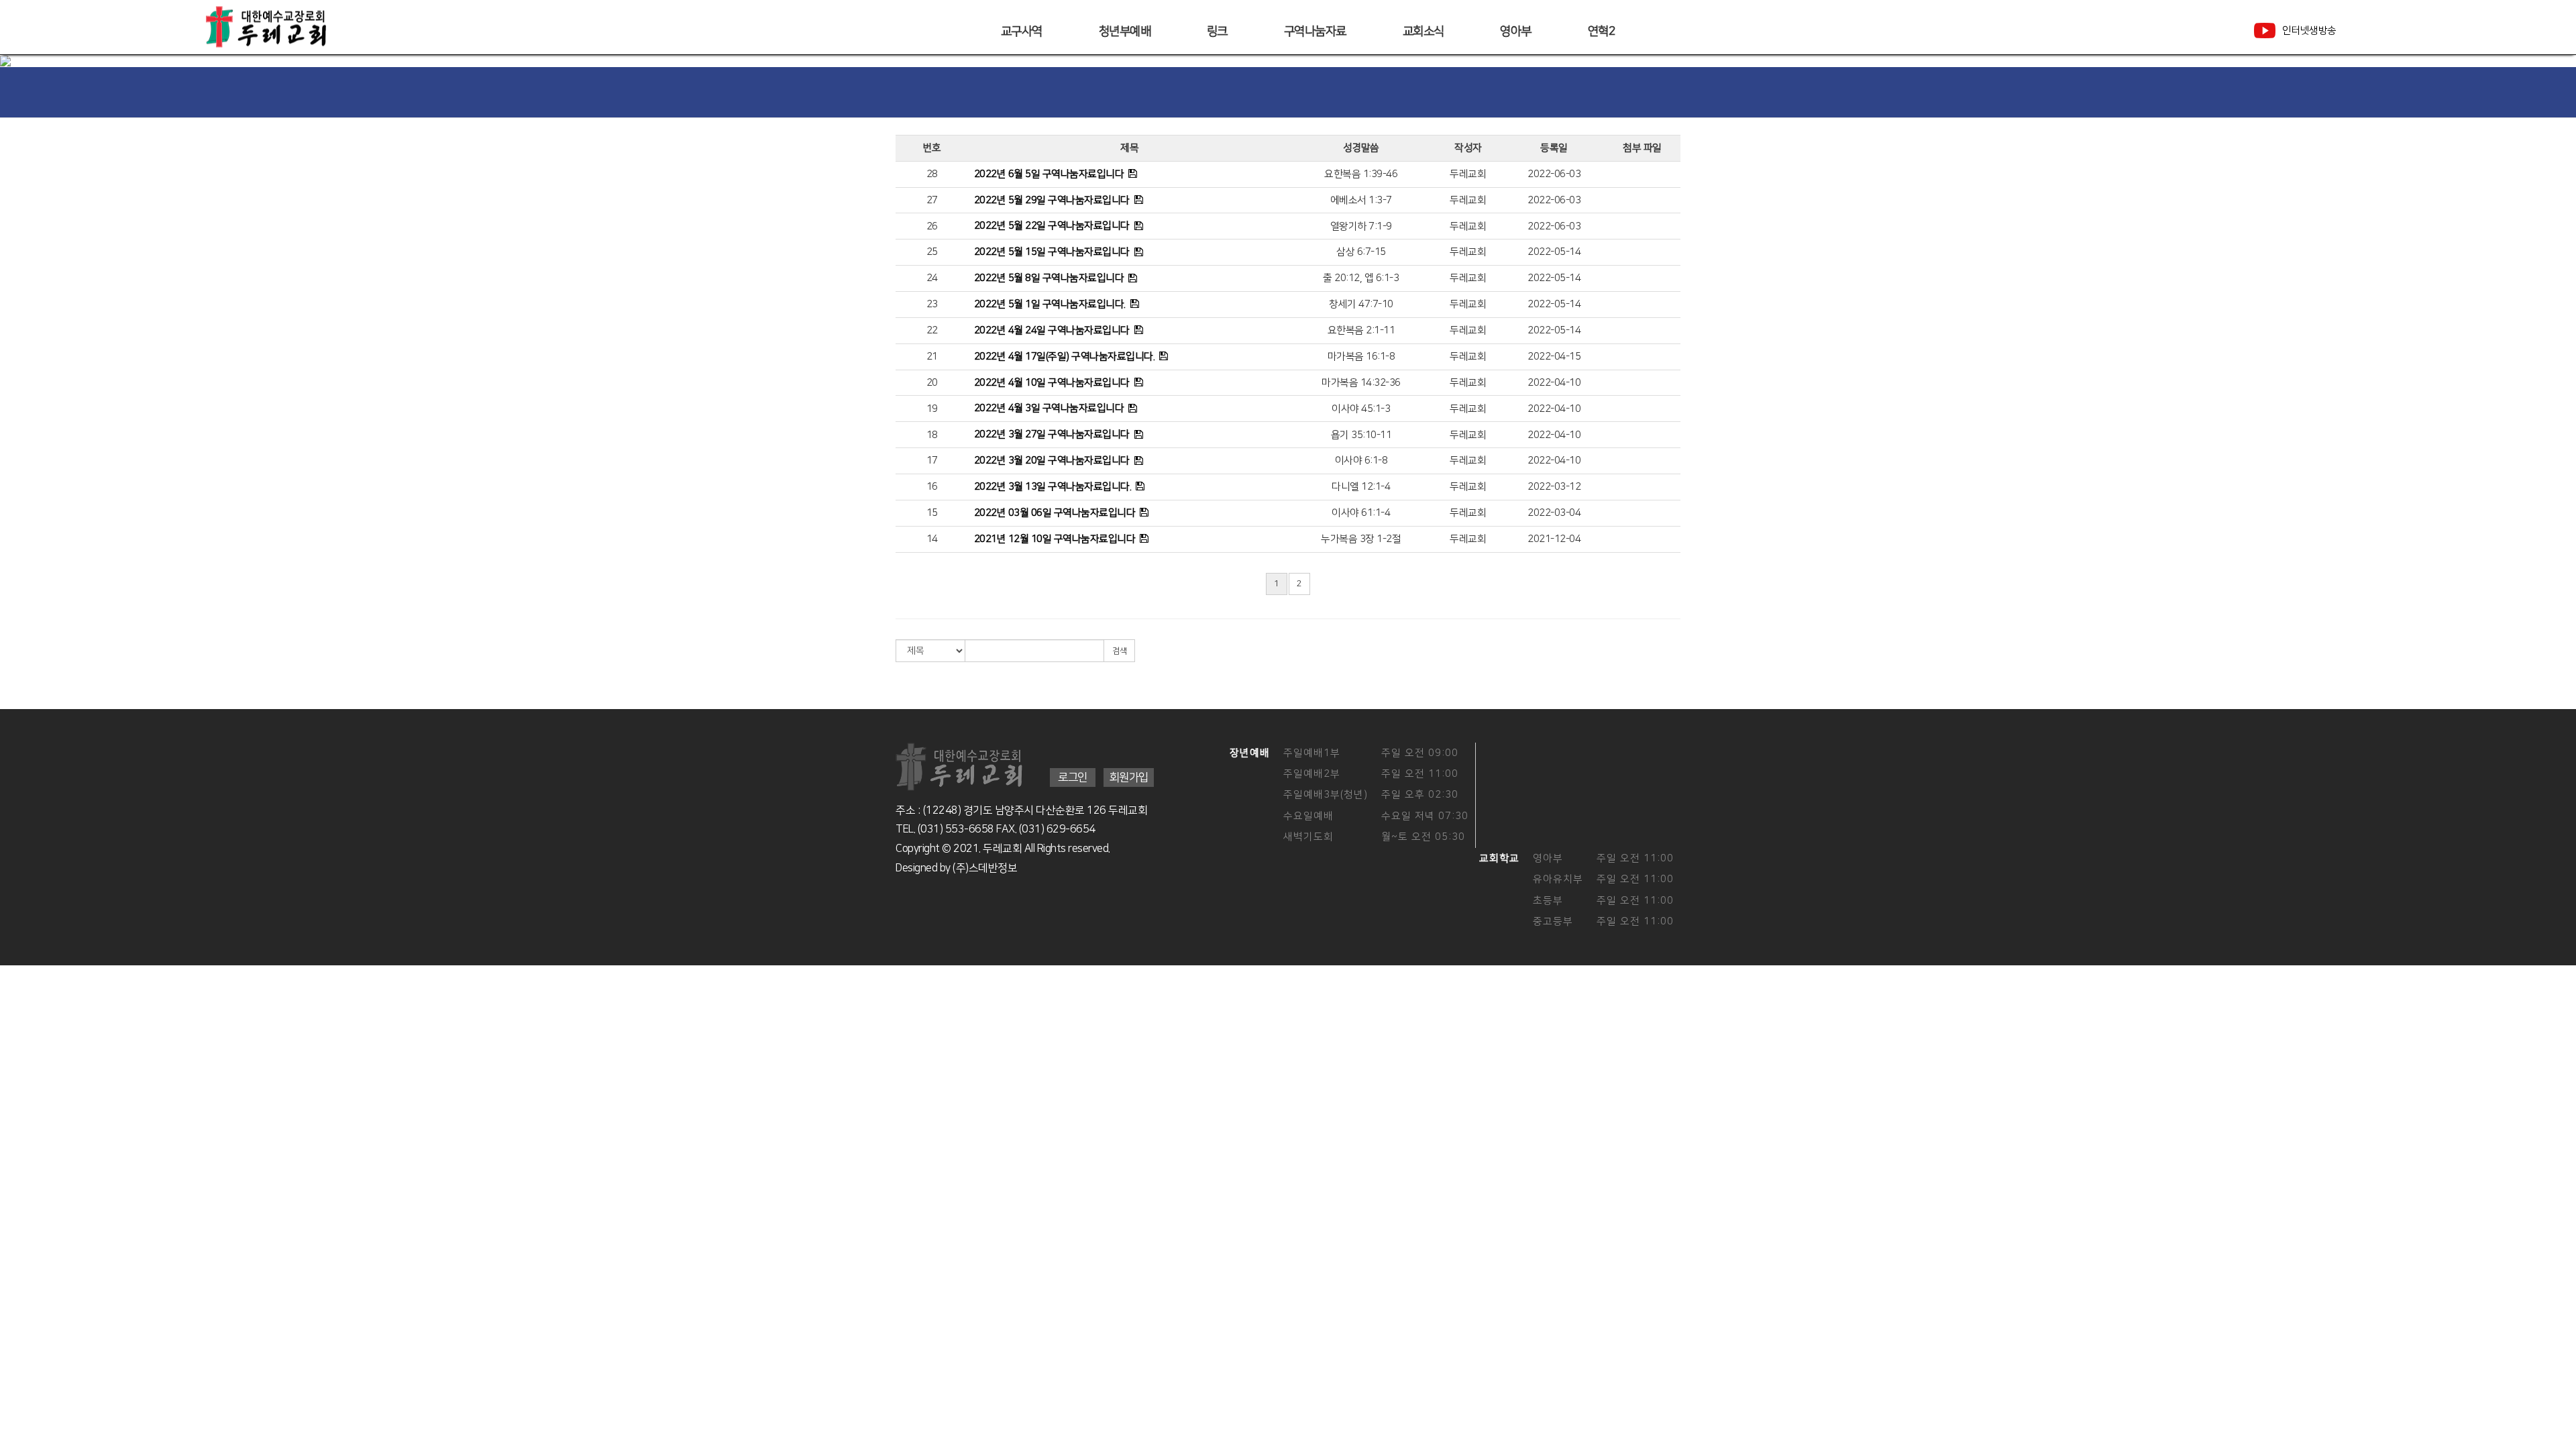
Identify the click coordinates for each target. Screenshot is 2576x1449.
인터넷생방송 (2309, 31)
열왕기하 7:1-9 (1361, 226)
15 (932, 513)
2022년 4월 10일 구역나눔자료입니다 (1052, 383)
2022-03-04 (1554, 513)
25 (932, 252)
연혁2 (1602, 32)
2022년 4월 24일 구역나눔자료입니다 (1052, 330)
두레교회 (1468, 174)
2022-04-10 (1554, 383)
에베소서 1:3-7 (1361, 200)
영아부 (1516, 32)
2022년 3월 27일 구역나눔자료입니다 (1052, 434)
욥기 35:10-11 (1361, 435)
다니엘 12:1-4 (1361, 487)
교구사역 (1022, 32)
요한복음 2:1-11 (1361, 330)
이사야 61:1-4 (1361, 513)
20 (932, 383)
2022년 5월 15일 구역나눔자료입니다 (1052, 252)
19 (932, 409)
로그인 (1073, 777)
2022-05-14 (1554, 252)
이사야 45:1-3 (1361, 409)
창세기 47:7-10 (1361, 304)
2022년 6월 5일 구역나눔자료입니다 (1049, 174)
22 (932, 330)
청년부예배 (1125, 32)
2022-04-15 (1554, 357)
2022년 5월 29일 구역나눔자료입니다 (1052, 200)
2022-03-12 (1554, 487)
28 (932, 174)
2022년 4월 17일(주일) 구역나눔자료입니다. (1065, 357)
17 (932, 461)
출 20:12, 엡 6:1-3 (1361, 278)
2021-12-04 (1554, 539)
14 (932, 539)
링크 (1217, 32)
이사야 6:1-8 (1361, 461)
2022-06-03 (1554, 174)
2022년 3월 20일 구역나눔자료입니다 (1052, 461)
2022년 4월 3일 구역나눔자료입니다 (1049, 408)
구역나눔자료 (1315, 32)
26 (932, 226)
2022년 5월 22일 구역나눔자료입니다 (1052, 226)
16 (932, 487)
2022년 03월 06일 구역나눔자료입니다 (1055, 513)
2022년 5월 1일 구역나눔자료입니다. (1050, 304)
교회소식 (1424, 32)
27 (932, 200)
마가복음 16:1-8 (1361, 357)
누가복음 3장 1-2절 (1361, 539)
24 (932, 278)
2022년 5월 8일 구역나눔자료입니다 (1049, 278)
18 (932, 435)
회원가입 (1129, 777)
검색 (1119, 651)
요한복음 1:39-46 (1361, 174)
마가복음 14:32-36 (1361, 383)
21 (932, 357)
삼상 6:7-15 (1361, 252)
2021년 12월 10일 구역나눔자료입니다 (1055, 539)
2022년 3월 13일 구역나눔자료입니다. (1053, 487)
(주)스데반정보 (985, 868)
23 (932, 304)
